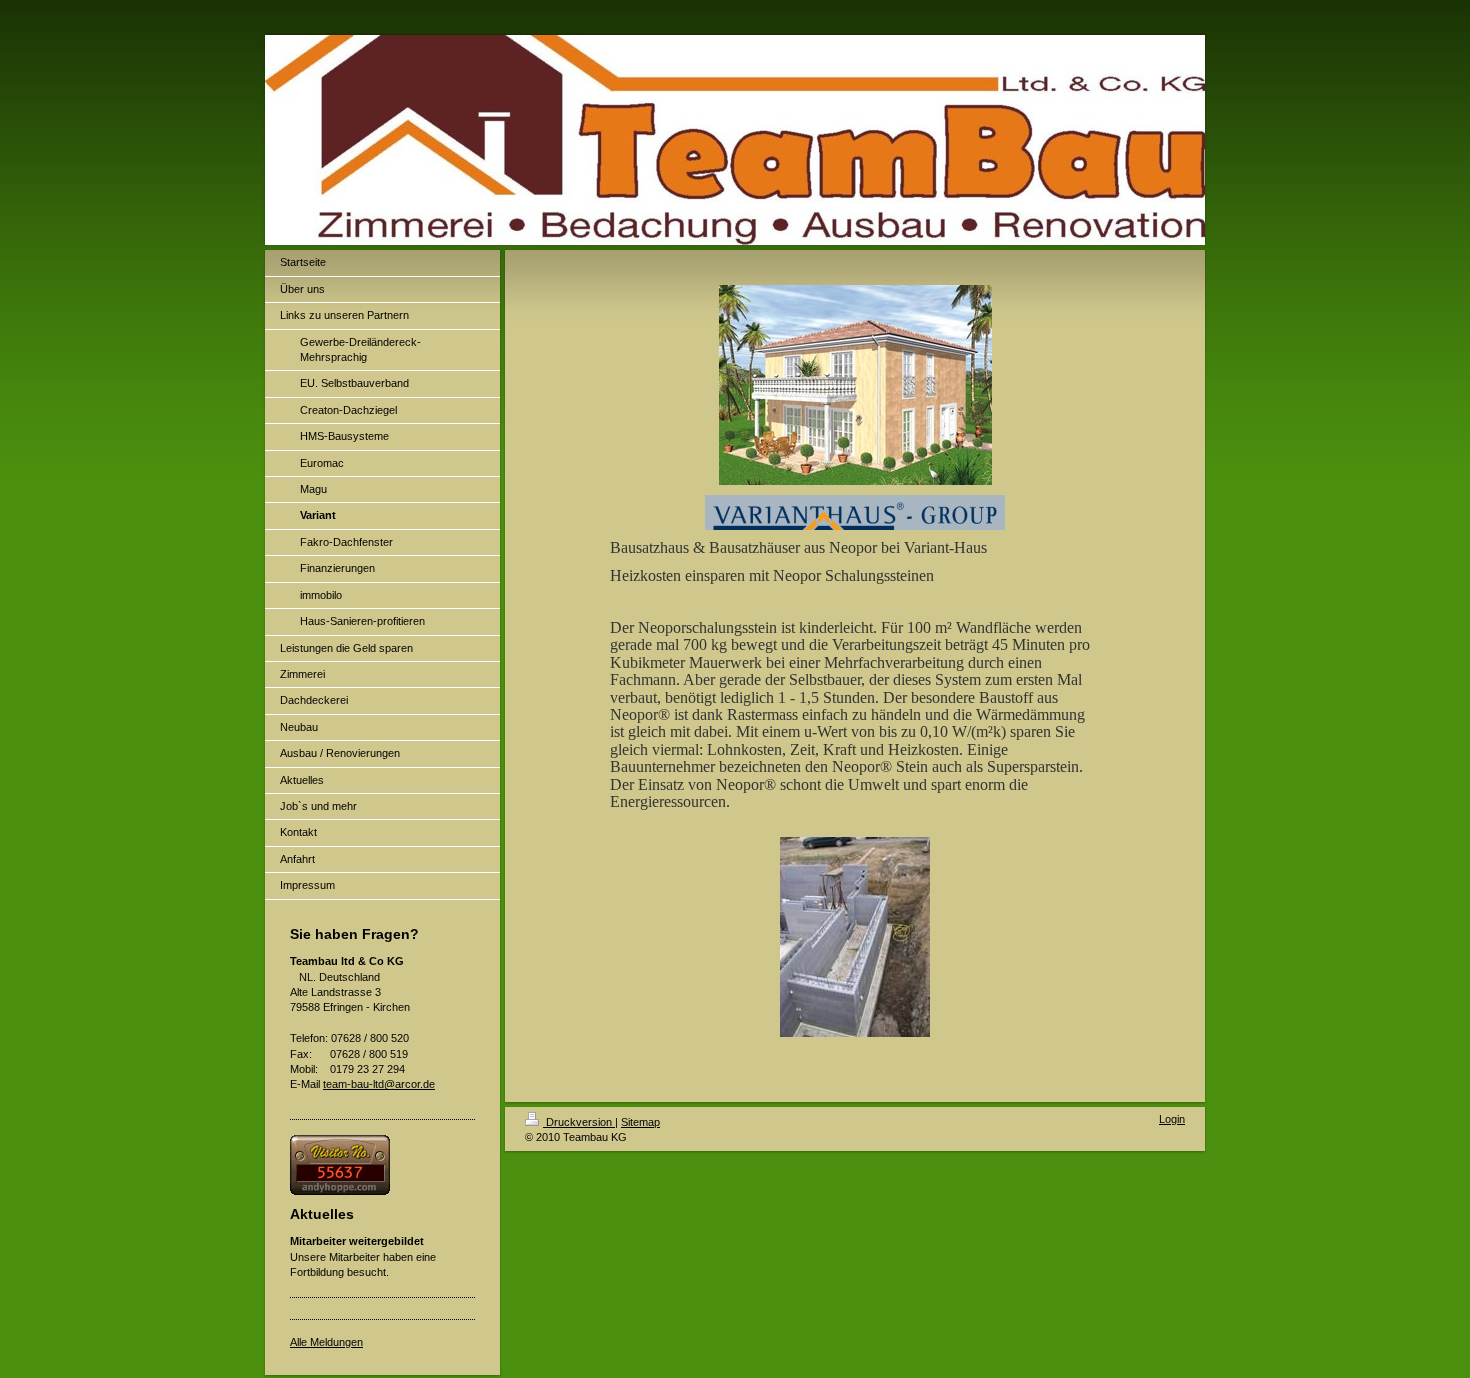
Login (1172, 1119)
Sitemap (640, 1122)
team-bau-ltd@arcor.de (379, 1084)
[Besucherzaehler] (382, 1165)
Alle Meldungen (326, 1342)
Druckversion (579, 1122)
